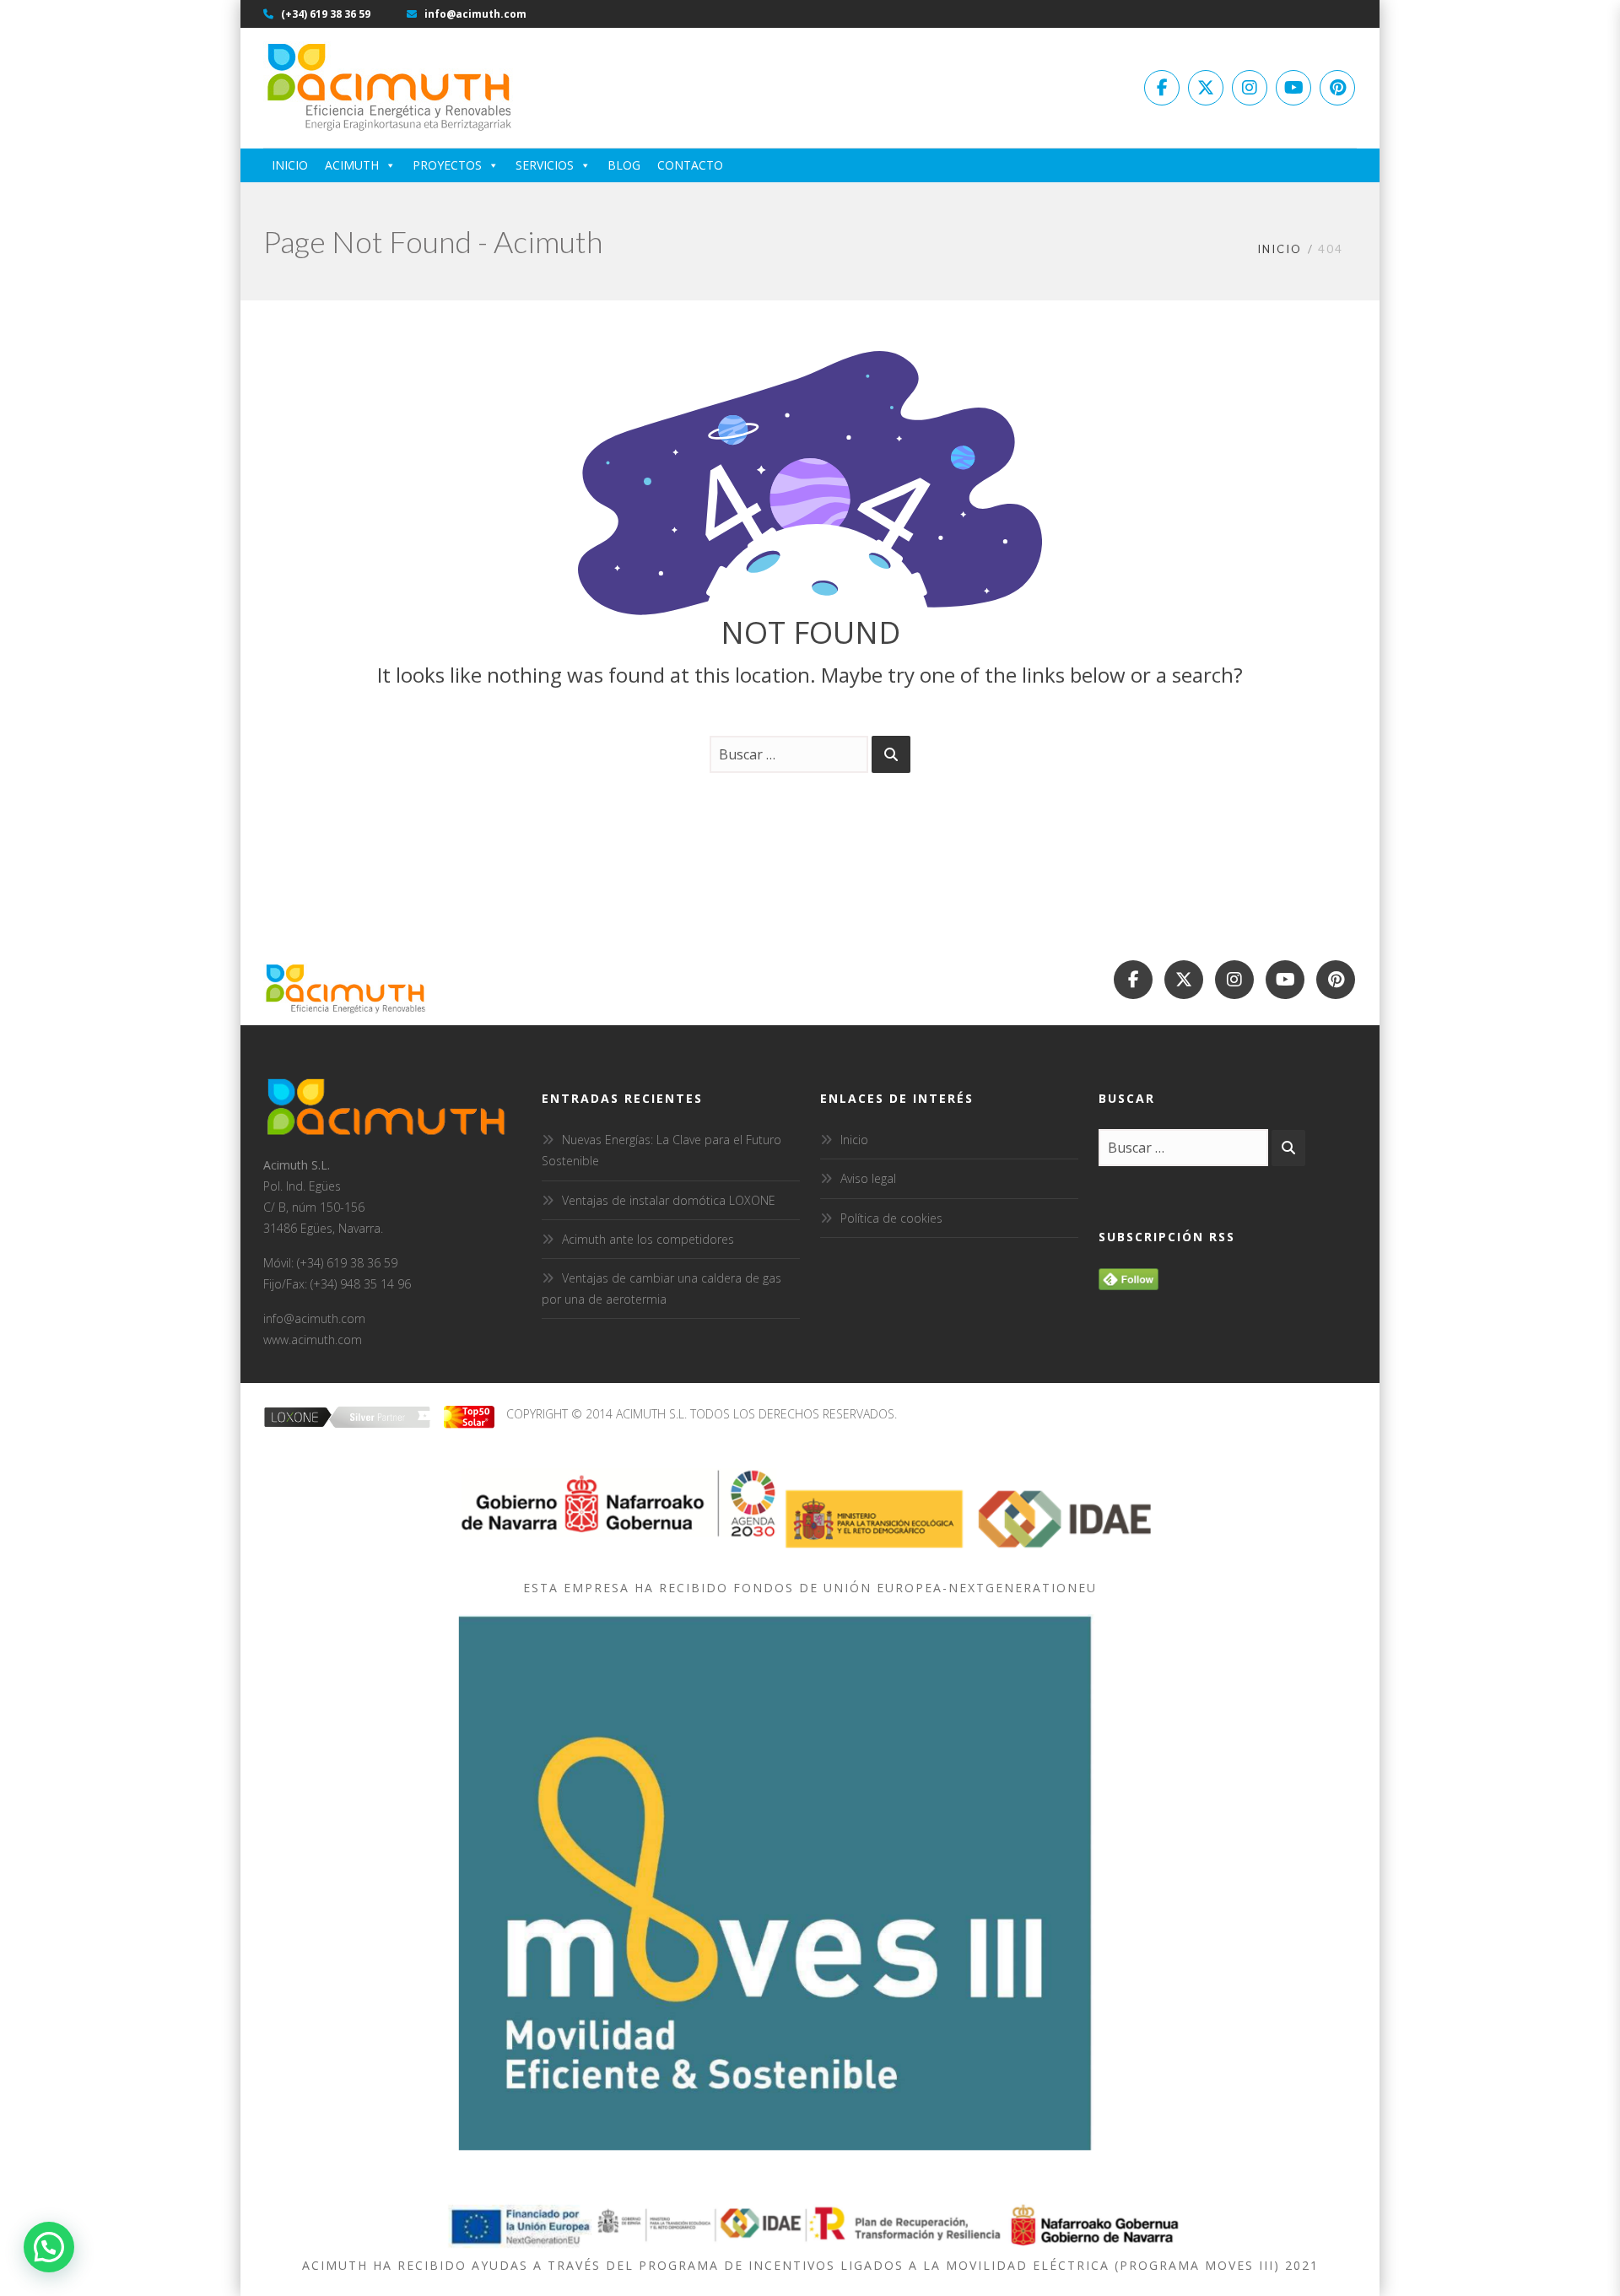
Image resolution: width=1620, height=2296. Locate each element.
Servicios (545, 165)
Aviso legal (868, 1178)
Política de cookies (891, 1218)
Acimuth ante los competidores (648, 1239)
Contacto (690, 165)
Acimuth (352, 165)
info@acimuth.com (474, 14)
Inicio (290, 165)
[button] (49, 2247)
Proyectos (447, 165)
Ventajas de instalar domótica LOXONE (669, 1200)
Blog (624, 165)
